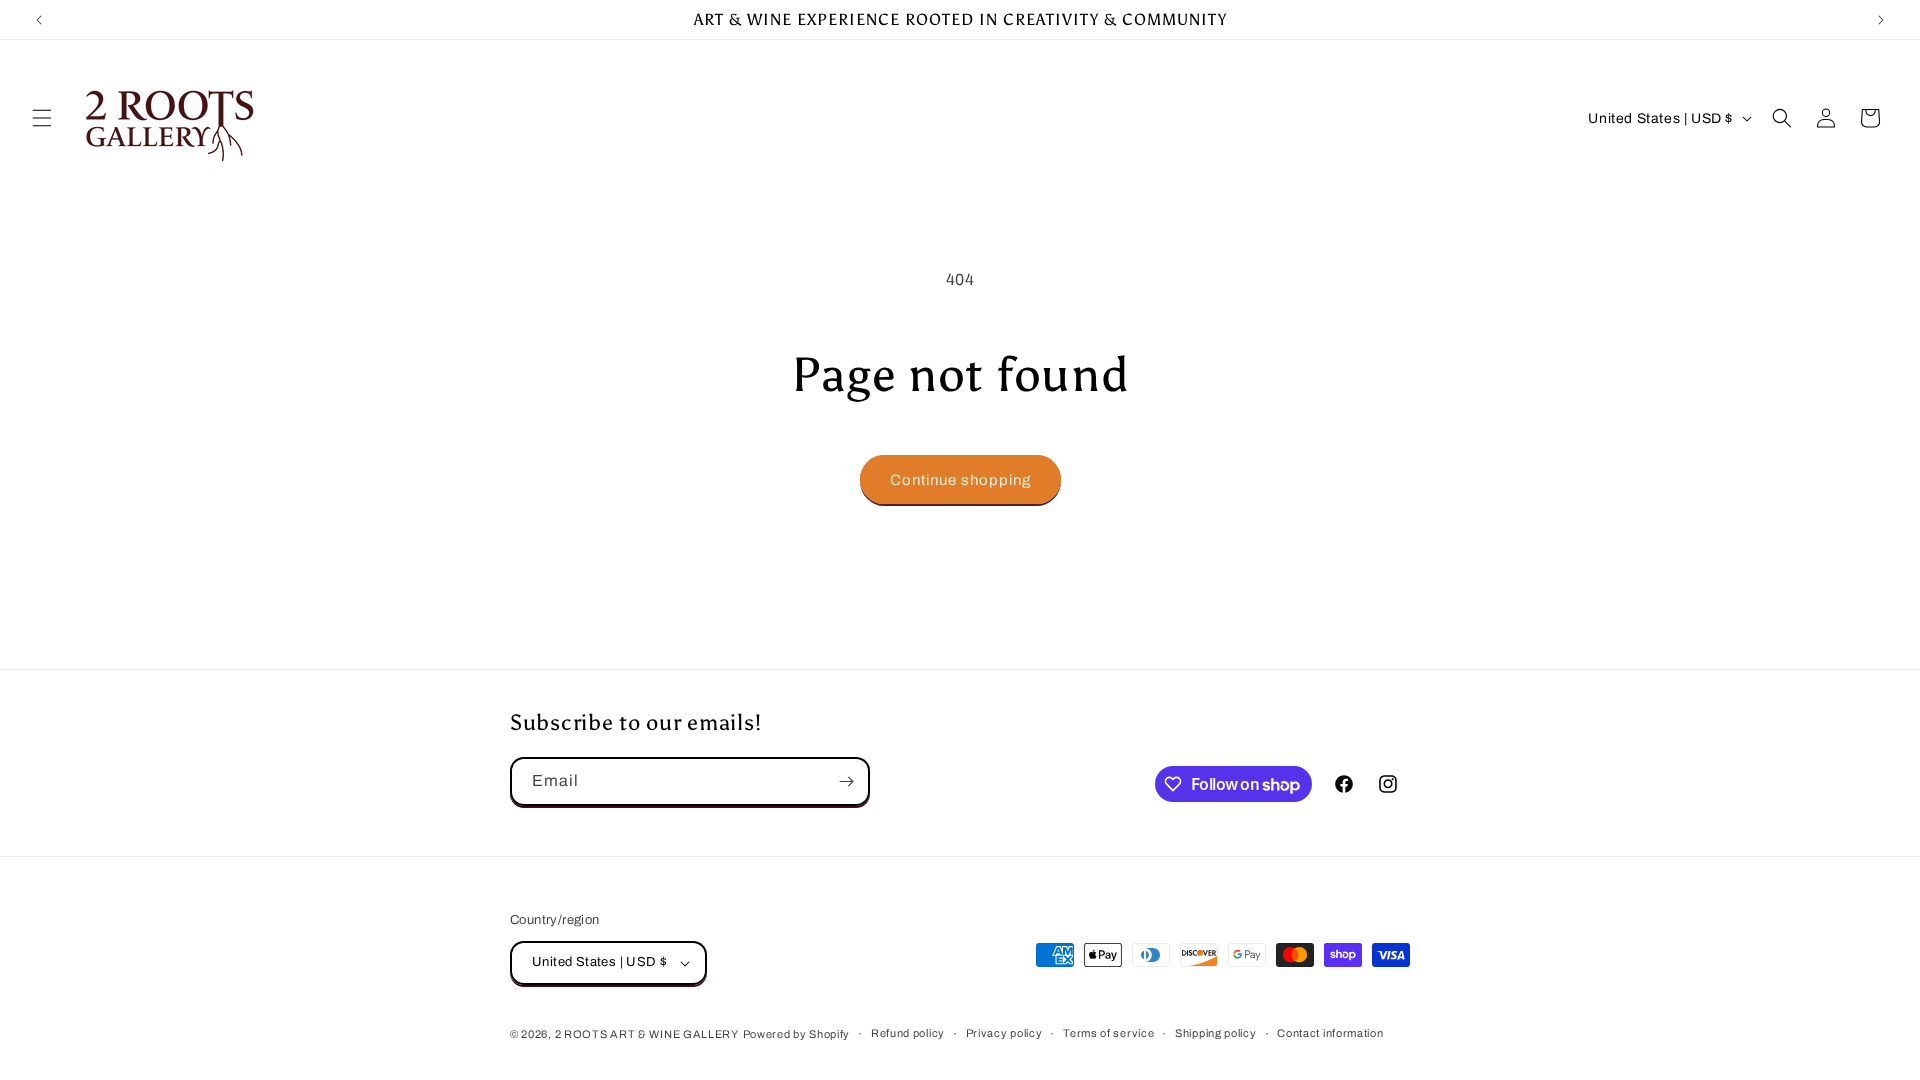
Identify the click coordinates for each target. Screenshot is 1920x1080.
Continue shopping (960, 480)
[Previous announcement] (39, 20)
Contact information (1330, 1033)
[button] (42, 118)
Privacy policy (1004, 1033)
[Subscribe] (846, 781)
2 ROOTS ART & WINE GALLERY (647, 1034)
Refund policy (908, 1033)
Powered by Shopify (797, 1034)
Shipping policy (1216, 1033)
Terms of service (1108, 1033)
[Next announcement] (1881, 20)
